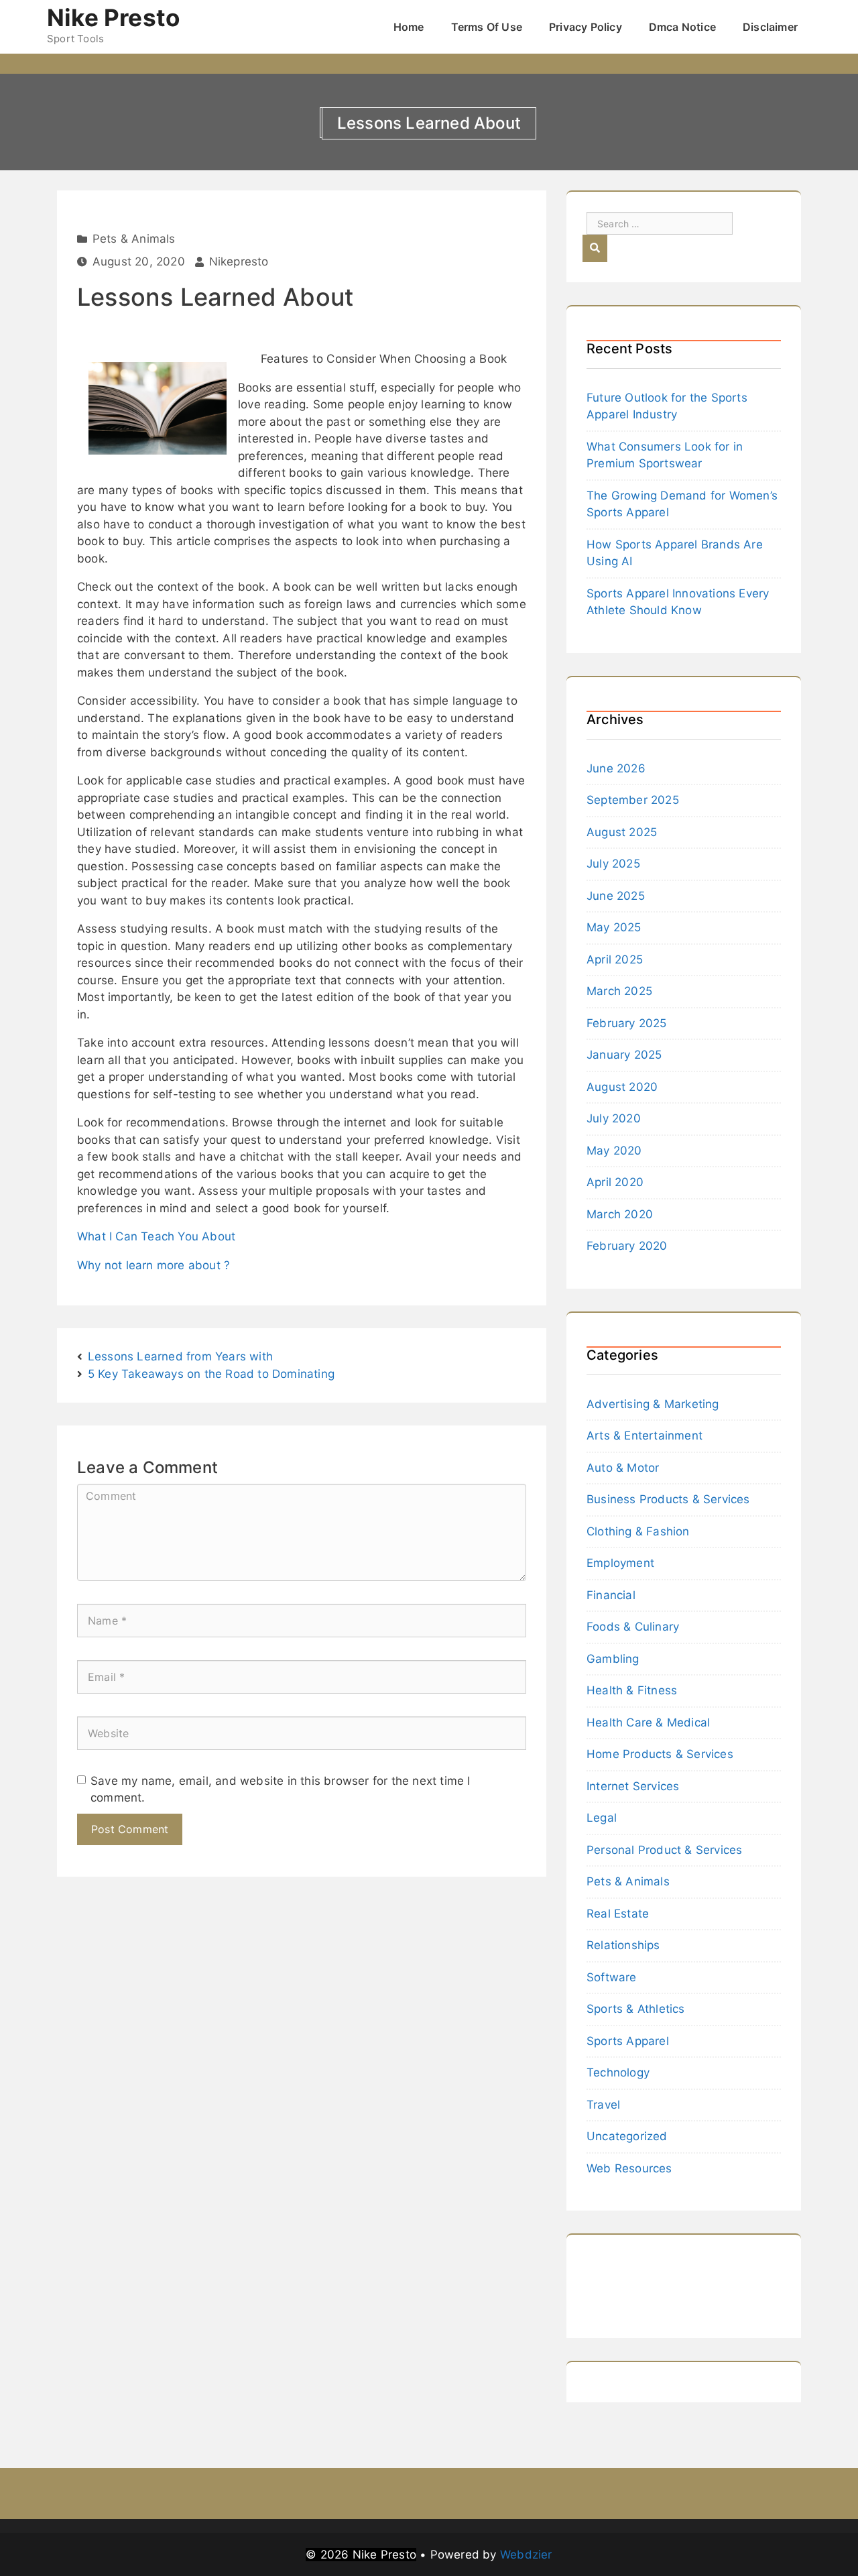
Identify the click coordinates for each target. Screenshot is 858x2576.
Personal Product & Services (664, 1850)
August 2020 (622, 1087)
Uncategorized (627, 2136)
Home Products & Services (660, 1754)
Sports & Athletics (636, 2009)
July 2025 (613, 864)
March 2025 (619, 991)
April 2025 (615, 959)
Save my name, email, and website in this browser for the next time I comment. (281, 1790)
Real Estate (618, 1914)
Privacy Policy (586, 27)
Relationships (623, 1945)
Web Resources (629, 2168)
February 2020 (627, 1246)
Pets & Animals (134, 239)
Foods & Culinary (633, 1627)
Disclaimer (770, 27)
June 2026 (616, 768)
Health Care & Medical (648, 1722)
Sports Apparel (628, 2041)
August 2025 (622, 832)
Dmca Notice (682, 27)
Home (409, 27)
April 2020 (615, 1182)
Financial (611, 1595)
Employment (620, 1563)
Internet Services (633, 1786)
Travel (603, 2105)
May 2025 (614, 927)
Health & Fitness (632, 1690)
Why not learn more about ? (154, 1265)
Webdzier (526, 2555)
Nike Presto (113, 17)
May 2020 (614, 1151)
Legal (602, 1818)
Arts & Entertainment (645, 1436)
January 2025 (624, 1055)
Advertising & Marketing (653, 1404)
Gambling (613, 1659)
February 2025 (627, 1023)
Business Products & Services (668, 1499)
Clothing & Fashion (638, 1531)
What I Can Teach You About (156, 1236)
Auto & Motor (623, 1468)
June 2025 (616, 896)
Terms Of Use (487, 27)
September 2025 (633, 800)
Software (612, 1977)
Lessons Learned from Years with (180, 1356)
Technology (618, 2072)
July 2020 (614, 1118)
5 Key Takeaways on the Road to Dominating (211, 1374)
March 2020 (620, 1214)
